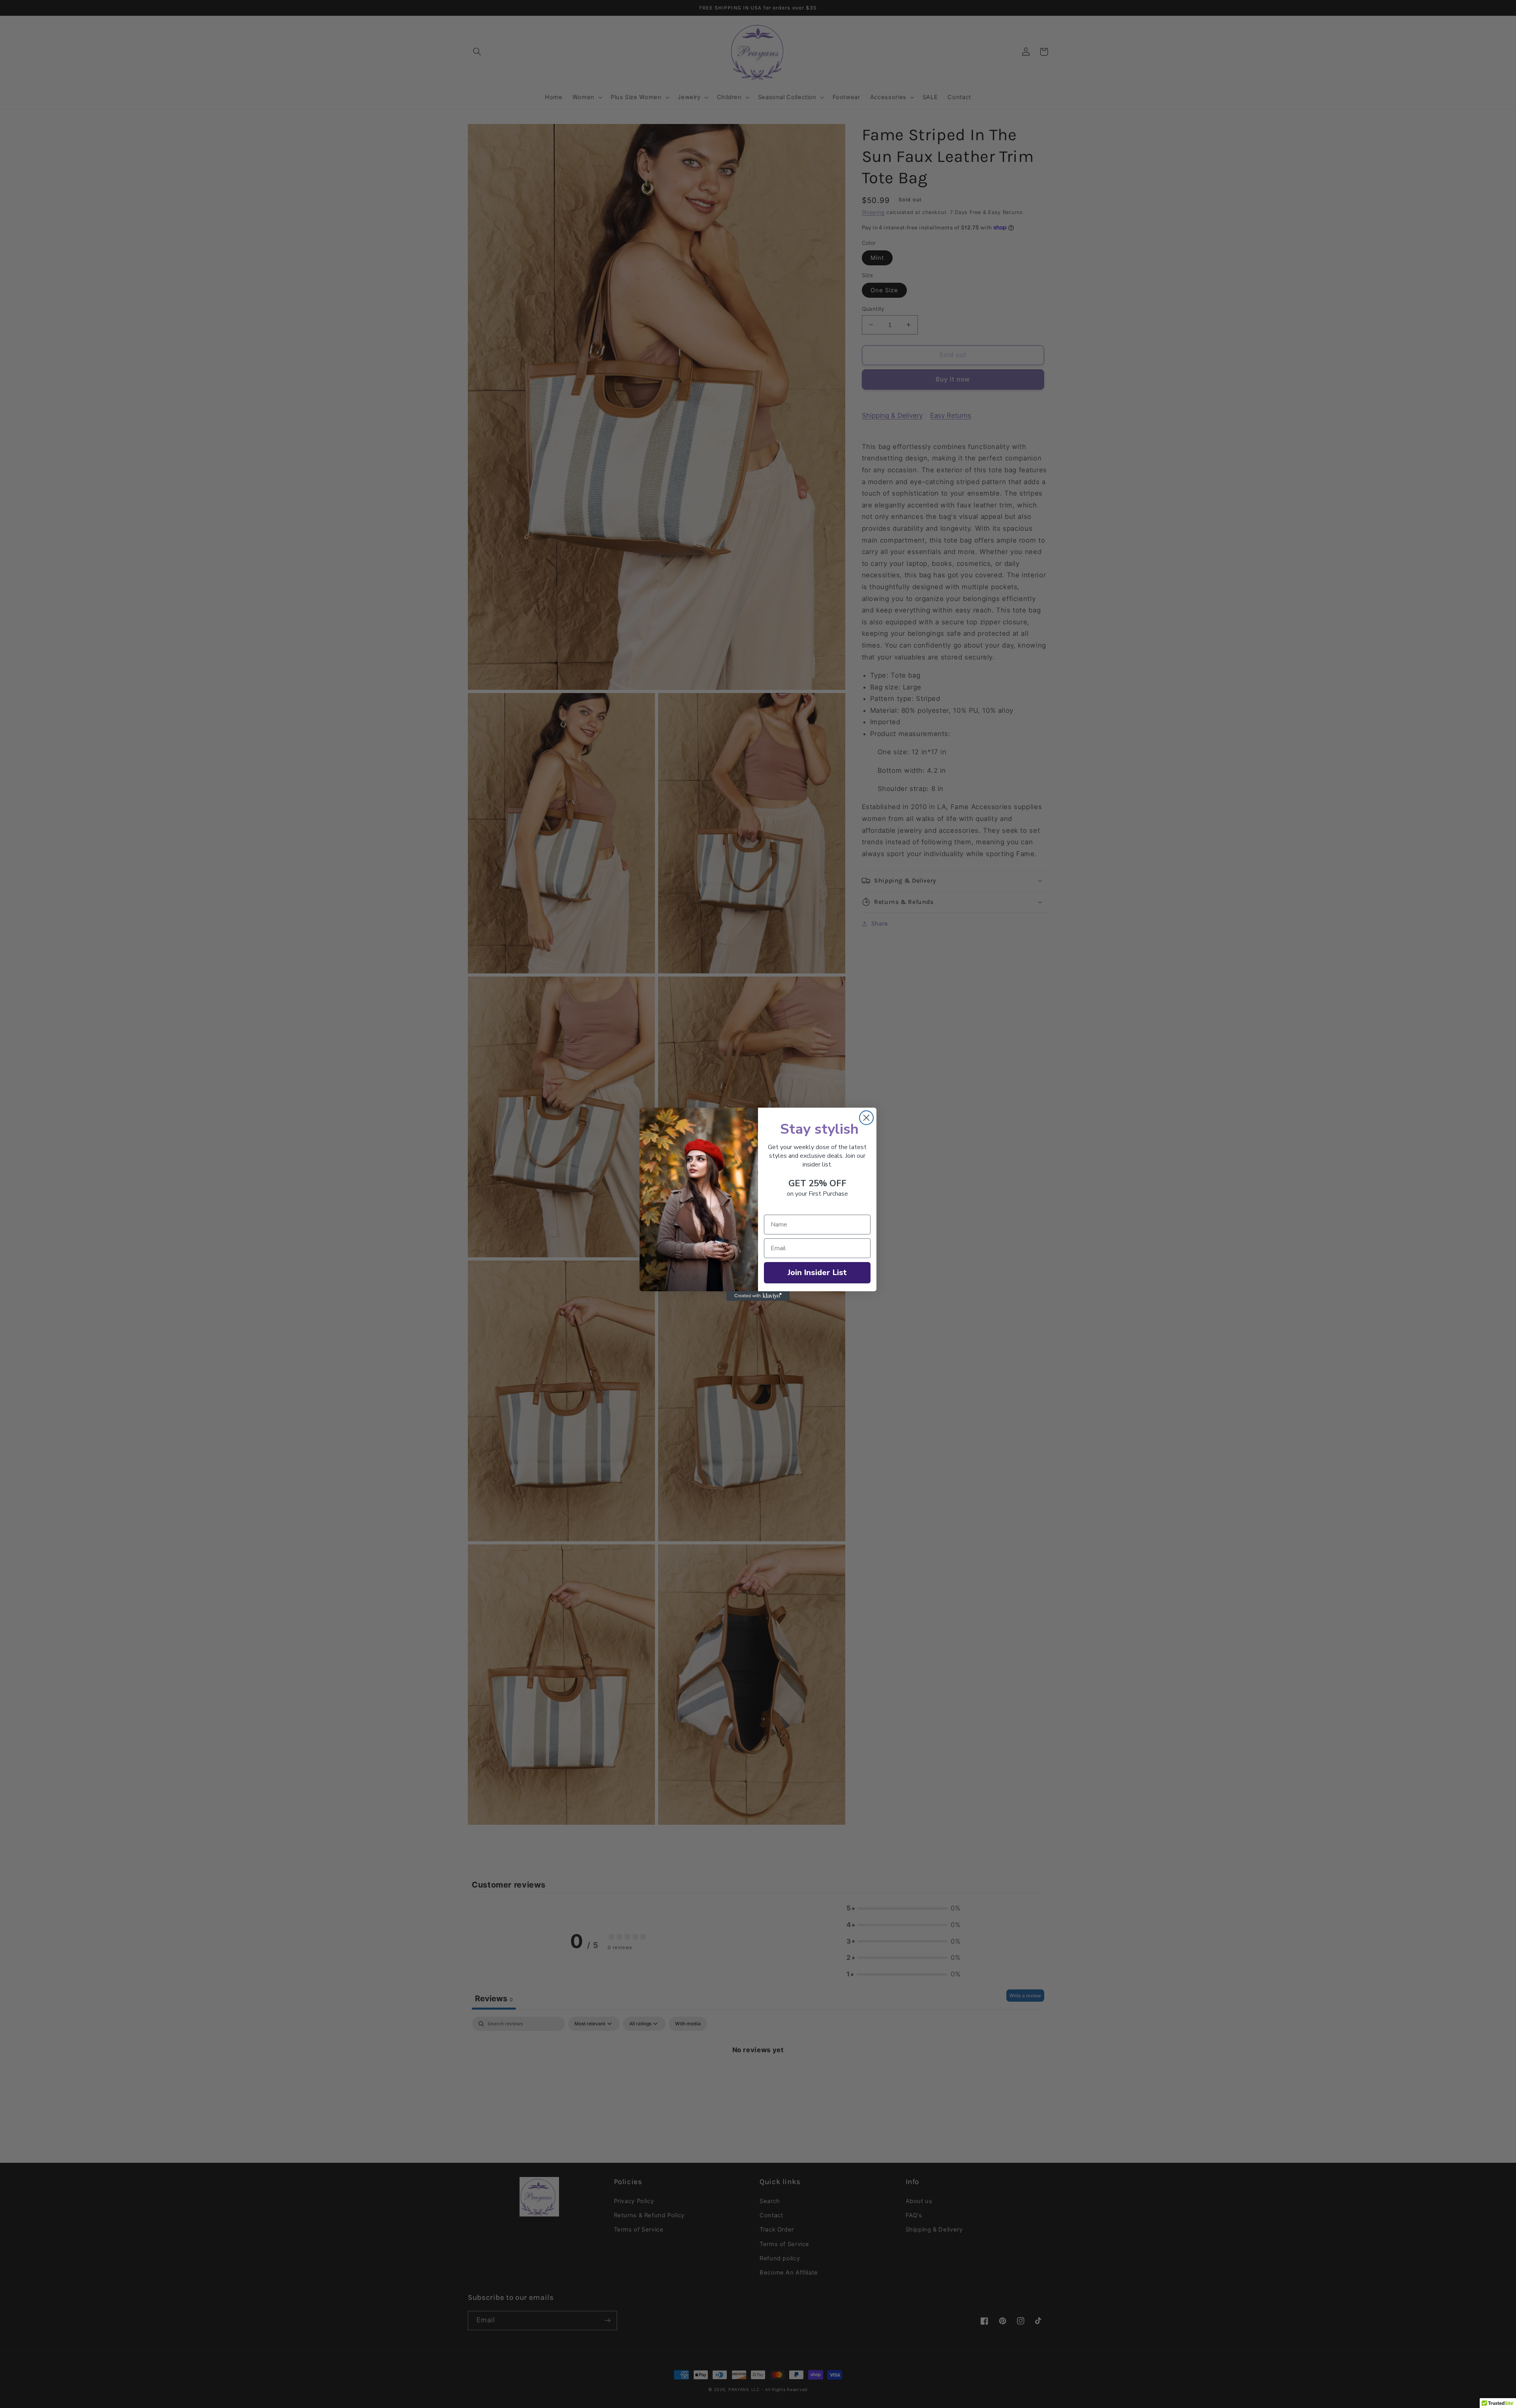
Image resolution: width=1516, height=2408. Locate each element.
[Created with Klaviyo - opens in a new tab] (758, 1296)
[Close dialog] (866, 1118)
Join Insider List (817, 1273)
